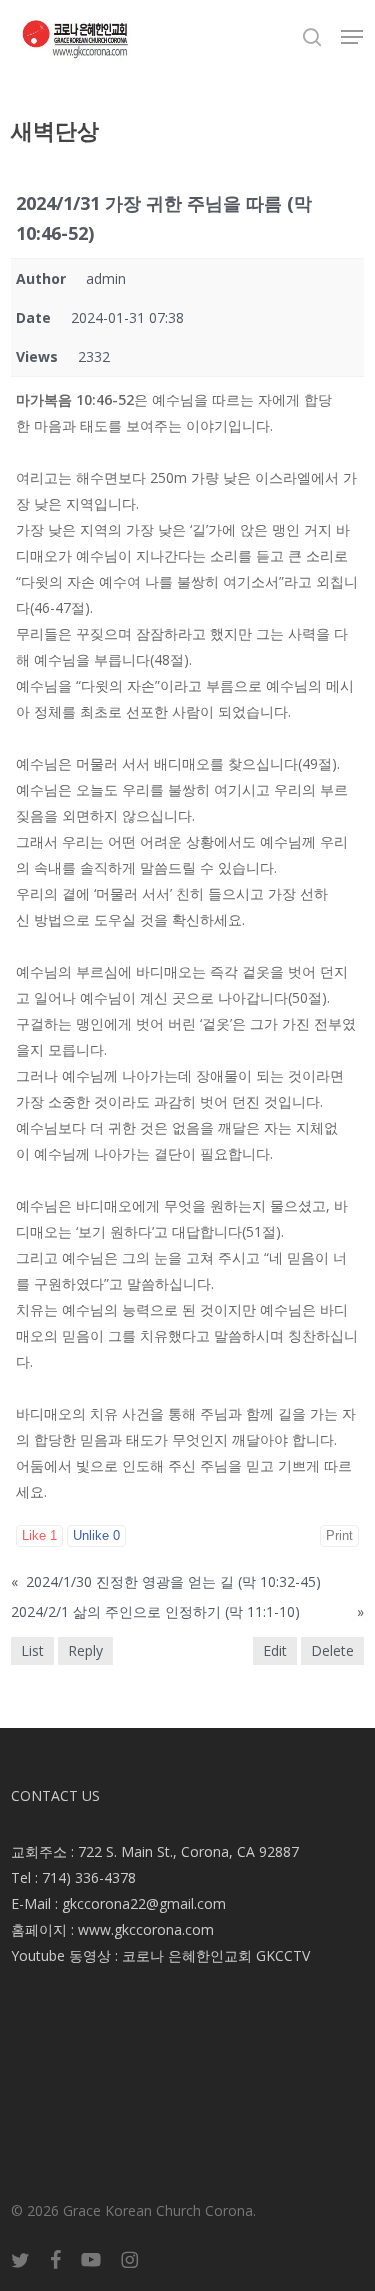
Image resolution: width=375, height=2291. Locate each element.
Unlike (96, 1535)
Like (39, 1535)
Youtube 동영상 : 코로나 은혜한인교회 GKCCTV (160, 1955)
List (32, 1650)
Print (339, 1535)
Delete (332, 1650)
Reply (85, 1650)
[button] (352, 37)
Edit (275, 1650)
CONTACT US (55, 1795)
